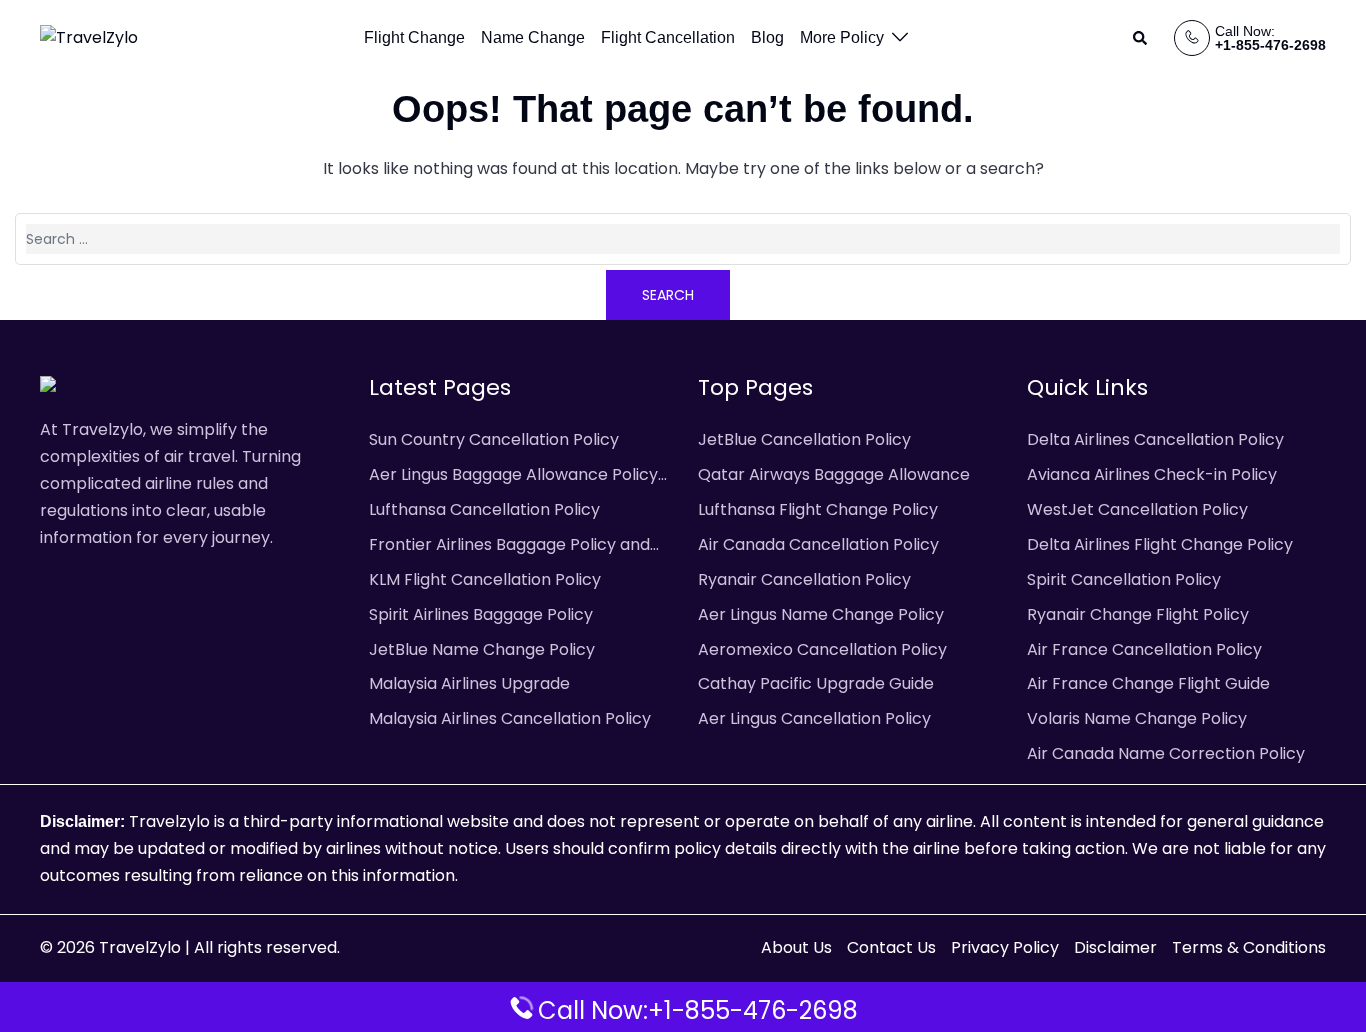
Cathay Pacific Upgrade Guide (816, 683)
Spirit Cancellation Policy (1124, 579)
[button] (1141, 38)
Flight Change (414, 37)
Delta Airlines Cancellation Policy (1155, 439)
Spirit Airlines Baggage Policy (481, 614)
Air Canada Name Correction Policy (1166, 753)
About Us (796, 947)
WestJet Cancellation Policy (1137, 509)
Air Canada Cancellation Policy (818, 544)
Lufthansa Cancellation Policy (484, 509)
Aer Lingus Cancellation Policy (814, 718)
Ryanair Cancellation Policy (804, 579)
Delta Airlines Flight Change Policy (1160, 544)
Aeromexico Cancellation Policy (822, 649)
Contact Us (891, 947)
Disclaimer (1115, 947)
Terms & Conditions (1249, 947)
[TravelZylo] (89, 37)
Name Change (533, 37)
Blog (767, 37)
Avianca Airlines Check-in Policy (1152, 474)
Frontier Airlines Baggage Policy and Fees (509, 546)
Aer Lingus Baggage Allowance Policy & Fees (513, 476)
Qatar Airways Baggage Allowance (834, 474)
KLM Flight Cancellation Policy (485, 579)
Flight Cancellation (668, 37)
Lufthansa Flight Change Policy (818, 509)
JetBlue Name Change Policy (482, 649)
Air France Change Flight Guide (1148, 683)
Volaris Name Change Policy (1137, 718)
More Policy (842, 37)
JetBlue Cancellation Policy (804, 439)
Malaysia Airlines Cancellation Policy (510, 718)
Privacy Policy (1005, 947)
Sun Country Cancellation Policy (494, 439)
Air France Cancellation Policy (1144, 649)
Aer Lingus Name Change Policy (821, 614)
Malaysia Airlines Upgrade (469, 683)
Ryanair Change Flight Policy (1138, 614)
